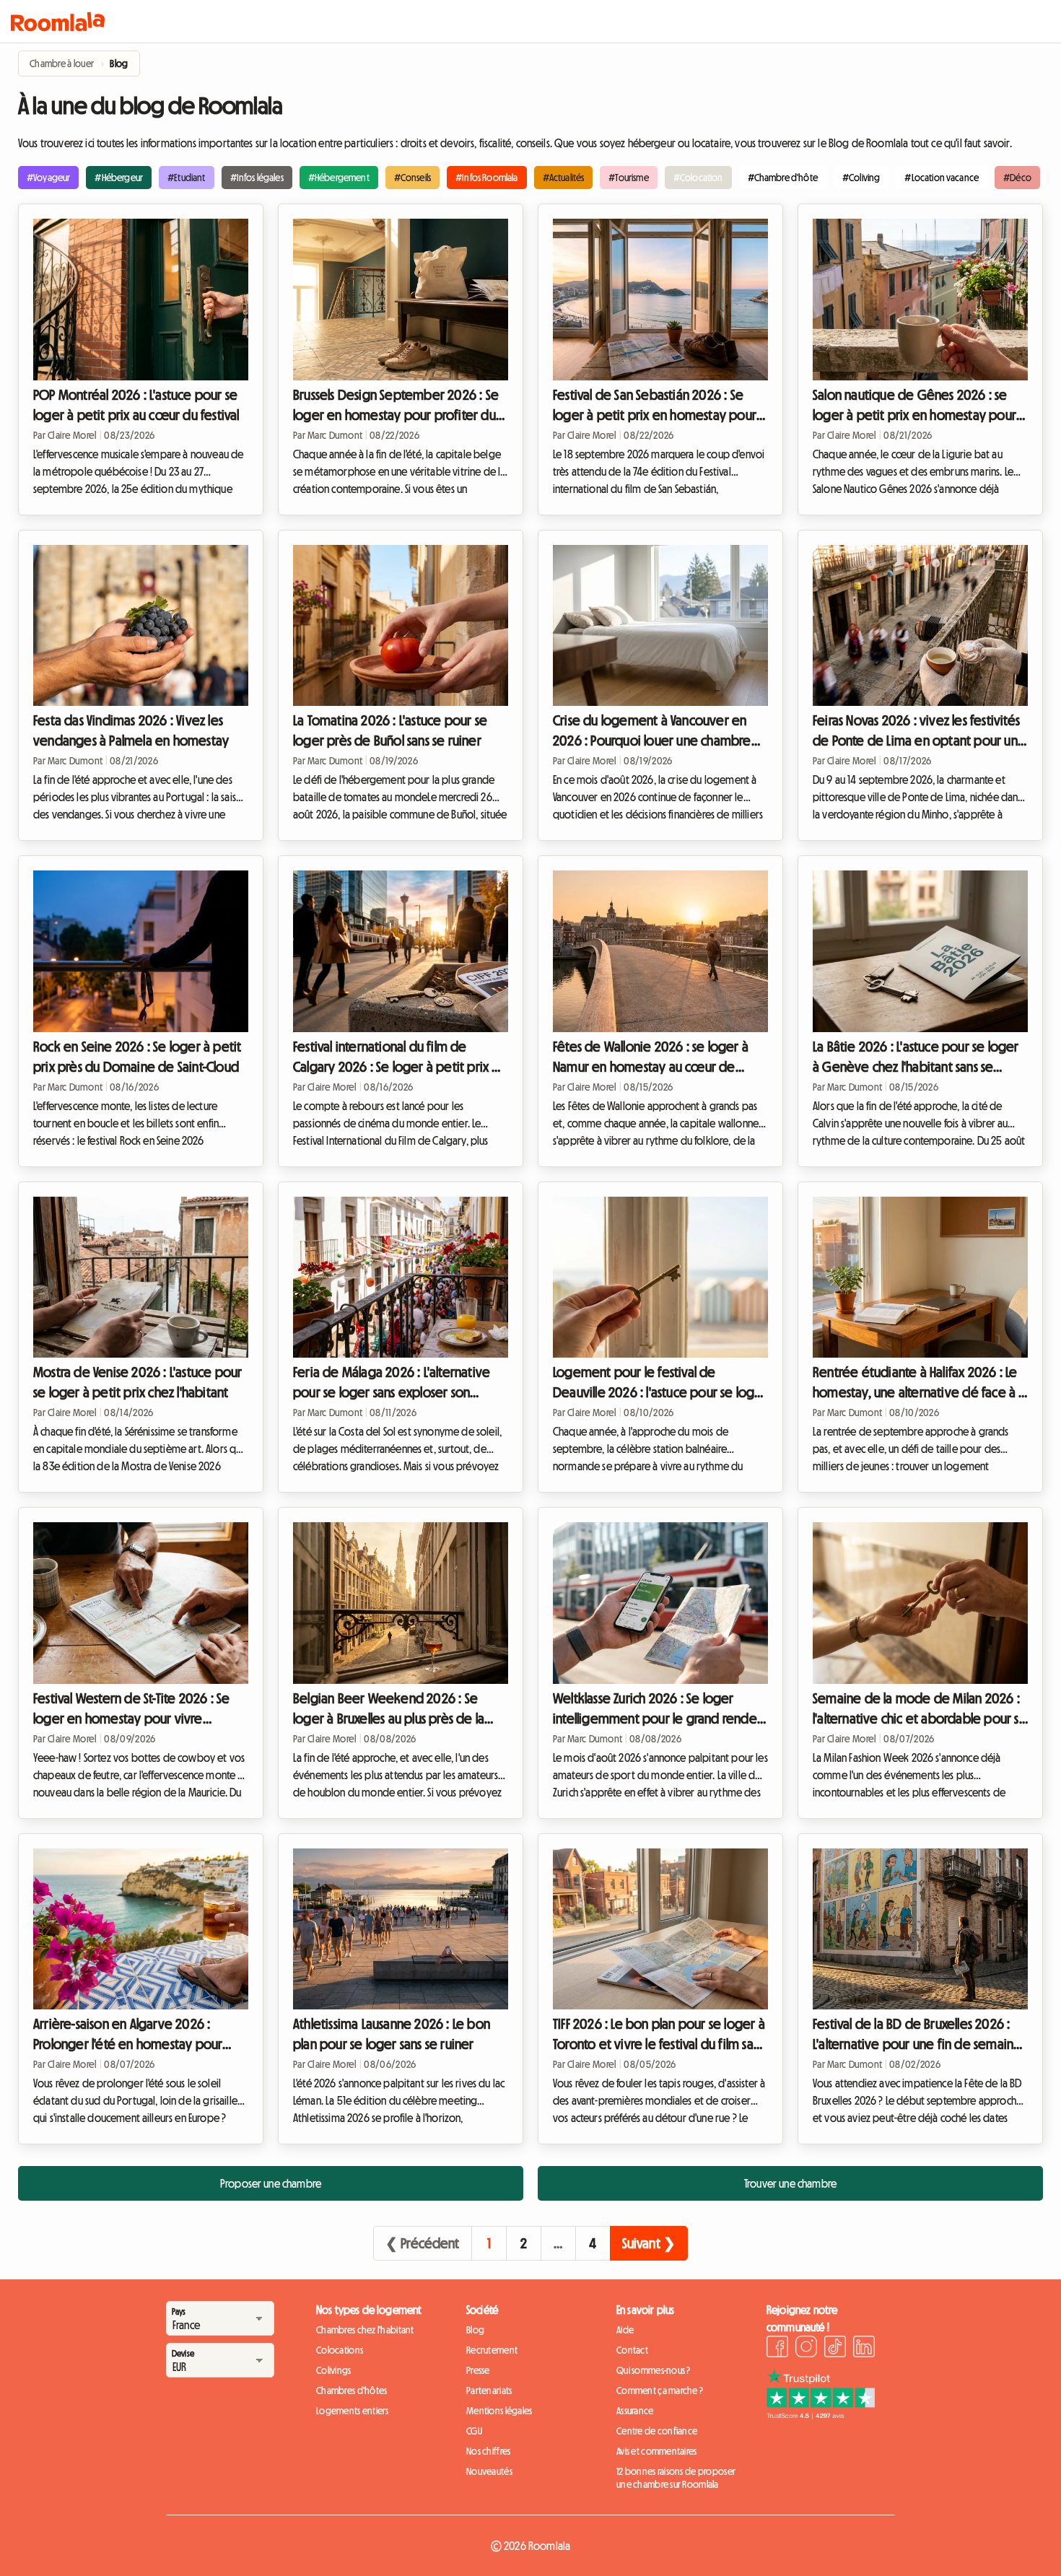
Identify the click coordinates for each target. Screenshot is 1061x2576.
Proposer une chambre (271, 2183)
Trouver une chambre (790, 2183)
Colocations (340, 2350)
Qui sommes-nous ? (654, 2370)
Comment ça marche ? (660, 2391)
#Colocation (698, 178)
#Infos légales (257, 178)
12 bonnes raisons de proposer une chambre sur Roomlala (676, 2478)
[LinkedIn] (864, 2349)
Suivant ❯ (649, 2243)
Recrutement (492, 2350)
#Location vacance (942, 178)
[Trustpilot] (821, 2415)
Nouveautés (489, 2471)
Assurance (635, 2411)
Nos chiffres (488, 2451)
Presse (478, 2370)
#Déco (1017, 178)
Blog (475, 2330)
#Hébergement (339, 178)
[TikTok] (835, 2349)
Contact (632, 2350)
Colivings (334, 2370)
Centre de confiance (657, 2431)
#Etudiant (186, 178)
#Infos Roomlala (486, 178)
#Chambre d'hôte (783, 178)
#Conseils (412, 178)
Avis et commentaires (657, 2451)
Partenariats (489, 2391)
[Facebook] (777, 2349)
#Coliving (861, 178)
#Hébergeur (119, 178)
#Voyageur (48, 178)
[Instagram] (806, 2349)
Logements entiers (353, 2411)
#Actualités (564, 178)
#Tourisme (628, 178)
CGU (474, 2431)
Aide (625, 2330)
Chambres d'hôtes (352, 2391)
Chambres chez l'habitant (365, 2330)
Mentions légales (499, 2411)
